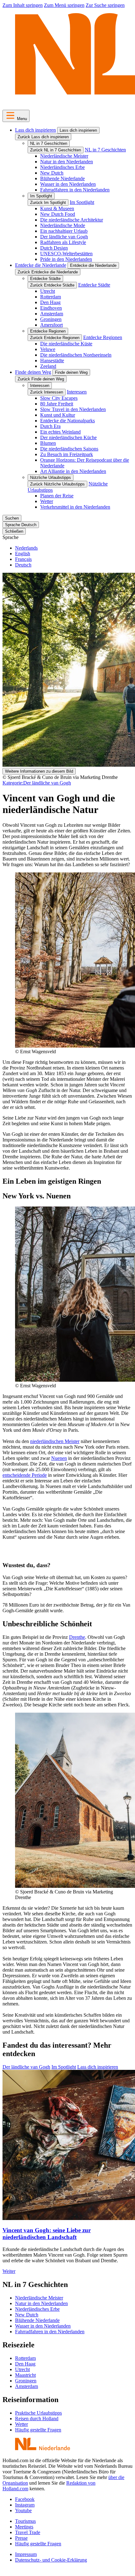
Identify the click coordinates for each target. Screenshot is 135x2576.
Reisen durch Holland (37, 2418)
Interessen (40, 386)
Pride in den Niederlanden (66, 259)
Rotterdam (51, 297)
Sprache (11, 537)
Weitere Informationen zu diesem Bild (39, 771)
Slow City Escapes (59, 398)
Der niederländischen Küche (68, 437)
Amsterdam (52, 314)
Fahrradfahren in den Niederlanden (75, 190)
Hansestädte (52, 361)
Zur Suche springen (105, 5)
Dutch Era (50, 426)
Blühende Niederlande (62, 178)
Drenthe (77, 1637)
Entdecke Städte (45, 279)
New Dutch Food (58, 214)
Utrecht (48, 291)
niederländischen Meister (55, 1441)
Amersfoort (51, 325)
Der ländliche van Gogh (64, 237)
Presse (21, 2538)
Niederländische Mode (63, 225)
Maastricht (25, 2375)
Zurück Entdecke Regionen (55, 338)
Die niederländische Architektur (72, 220)
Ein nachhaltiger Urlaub (64, 231)
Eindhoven (51, 308)
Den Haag (50, 302)
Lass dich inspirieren (35, 130)
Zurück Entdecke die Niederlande (48, 272)
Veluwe (48, 349)
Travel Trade (28, 2532)
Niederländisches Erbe (62, 167)
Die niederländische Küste (66, 344)
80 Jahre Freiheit (57, 404)
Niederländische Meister (64, 156)
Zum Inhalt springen (23, 5)
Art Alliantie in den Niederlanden (73, 471)
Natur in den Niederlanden (67, 162)
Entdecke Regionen (48, 331)
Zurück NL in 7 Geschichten (56, 150)
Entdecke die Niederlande (41, 265)
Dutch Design (54, 248)
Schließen (14, 531)
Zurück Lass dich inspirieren (43, 137)
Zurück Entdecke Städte (52, 285)
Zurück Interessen (47, 392)
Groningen (51, 319)
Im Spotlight (41, 196)
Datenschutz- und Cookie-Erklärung (51, 2560)
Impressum (26, 2554)
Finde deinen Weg (33, 372)
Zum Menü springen (64, 5)
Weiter (9, 2271)
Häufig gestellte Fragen (38, 2430)
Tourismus (25, 2521)
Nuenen (59, 1458)
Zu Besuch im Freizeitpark (67, 454)
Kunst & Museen (57, 208)
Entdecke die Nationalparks (67, 421)
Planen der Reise (57, 496)
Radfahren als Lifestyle (63, 242)
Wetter (47, 501)
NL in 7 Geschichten (49, 143)
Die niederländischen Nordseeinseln (76, 355)
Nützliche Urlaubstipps (51, 478)
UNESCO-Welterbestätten (66, 254)
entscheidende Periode (25, 1475)
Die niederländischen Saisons (69, 449)
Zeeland (48, 366)
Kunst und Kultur (58, 415)
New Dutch (52, 173)
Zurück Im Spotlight (48, 203)
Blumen (48, 443)
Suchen (12, 518)
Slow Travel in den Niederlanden (73, 409)
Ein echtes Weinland (60, 432)
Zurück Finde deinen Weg (41, 379)
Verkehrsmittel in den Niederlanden (75, 507)
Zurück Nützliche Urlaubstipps (57, 484)
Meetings (24, 2527)
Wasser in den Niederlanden (68, 184)
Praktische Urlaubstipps (38, 2413)
